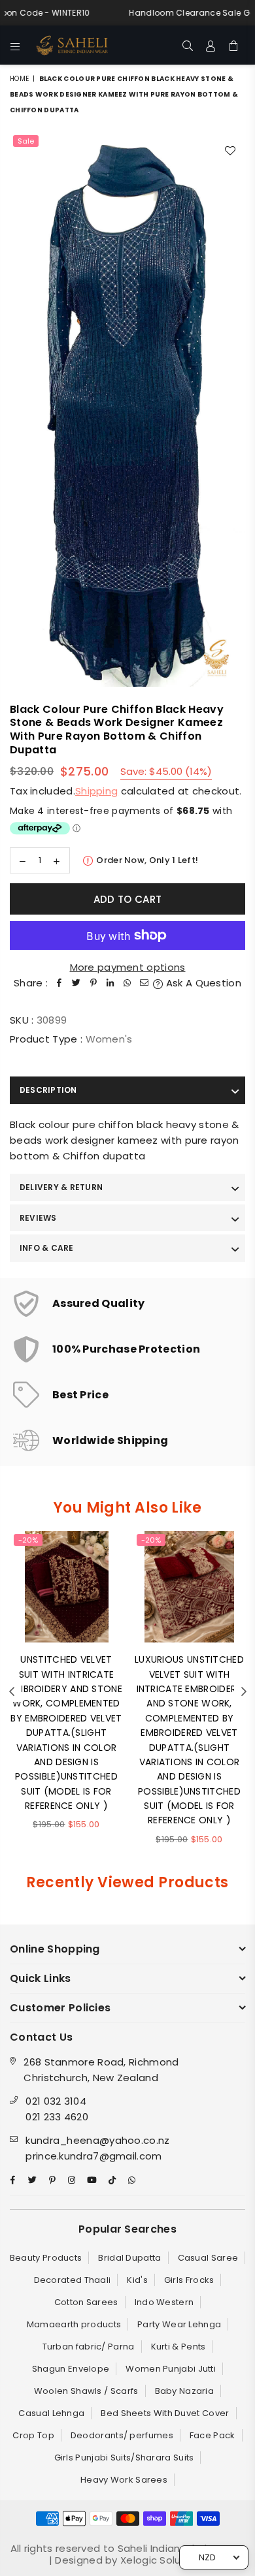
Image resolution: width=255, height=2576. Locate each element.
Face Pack (212, 2435)
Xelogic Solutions (162, 2560)
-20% (28, 1540)
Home (19, 79)
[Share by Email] (144, 983)
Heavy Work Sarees (124, 2480)
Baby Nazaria (185, 2391)
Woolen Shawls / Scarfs (86, 2391)
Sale (26, 141)
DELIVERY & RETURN (61, 1187)
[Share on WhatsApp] (127, 983)
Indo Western (164, 2302)
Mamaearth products (74, 2324)
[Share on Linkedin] (110, 983)
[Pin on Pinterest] (93, 983)
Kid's (137, 2280)
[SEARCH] (188, 45)
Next (244, 1692)
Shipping (96, 791)
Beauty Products (46, 2258)
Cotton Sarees (86, 2302)
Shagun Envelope (71, 2369)
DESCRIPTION (48, 1090)
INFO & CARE (47, 1248)
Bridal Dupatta (129, 2258)
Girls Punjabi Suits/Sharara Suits (124, 2458)
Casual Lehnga (51, 2413)
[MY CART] (234, 45)
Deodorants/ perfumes (122, 2435)
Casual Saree (208, 2258)
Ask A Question (202, 983)
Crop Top (33, 2435)
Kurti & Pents (178, 2347)
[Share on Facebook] (59, 983)
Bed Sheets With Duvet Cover (165, 2413)
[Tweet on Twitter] (76, 983)
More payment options (128, 967)
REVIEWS (38, 1218)
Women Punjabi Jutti (171, 2369)
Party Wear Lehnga (179, 2324)
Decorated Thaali (73, 2280)
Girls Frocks (189, 2280)
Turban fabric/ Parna (89, 2347)
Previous (12, 1692)
